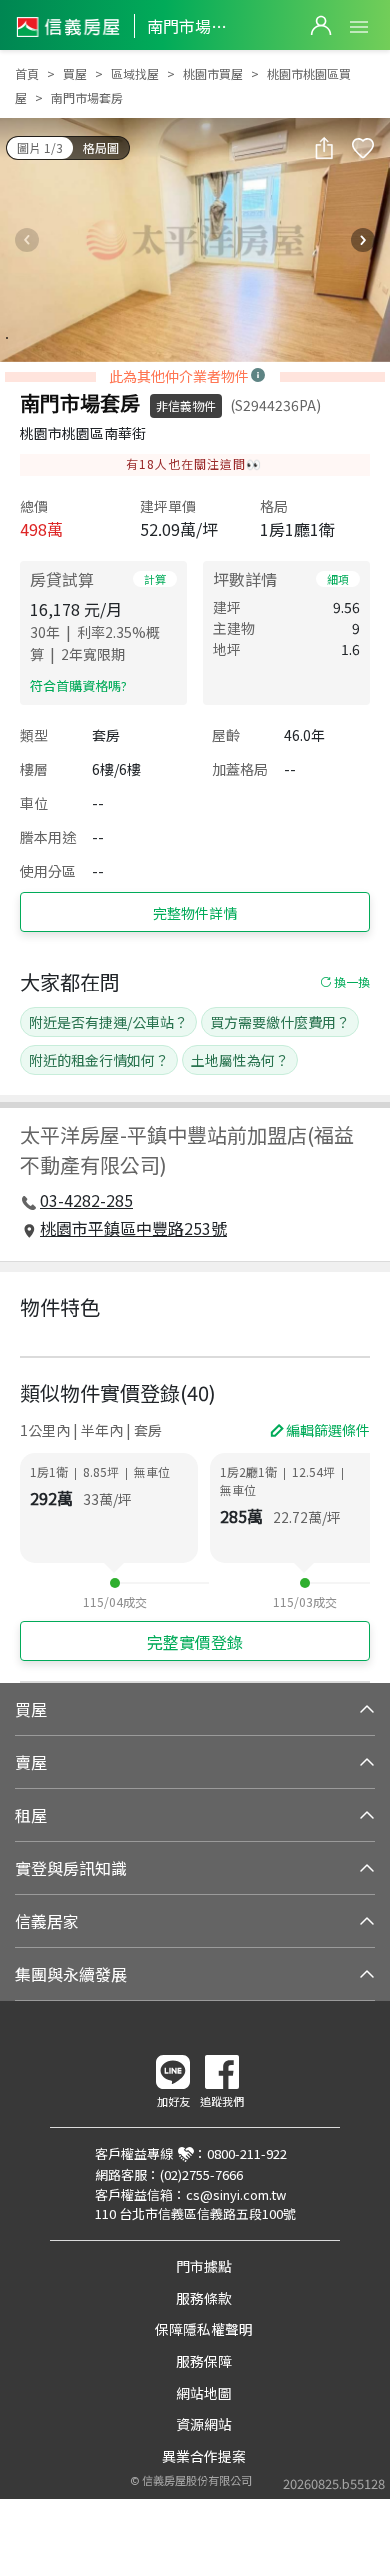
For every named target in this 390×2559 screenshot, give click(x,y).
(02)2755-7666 (201, 2174)
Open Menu (359, 27)
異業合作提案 (204, 2456)
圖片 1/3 (40, 147)
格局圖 (101, 147)
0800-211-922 (247, 2153)
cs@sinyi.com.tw (236, 2194)
